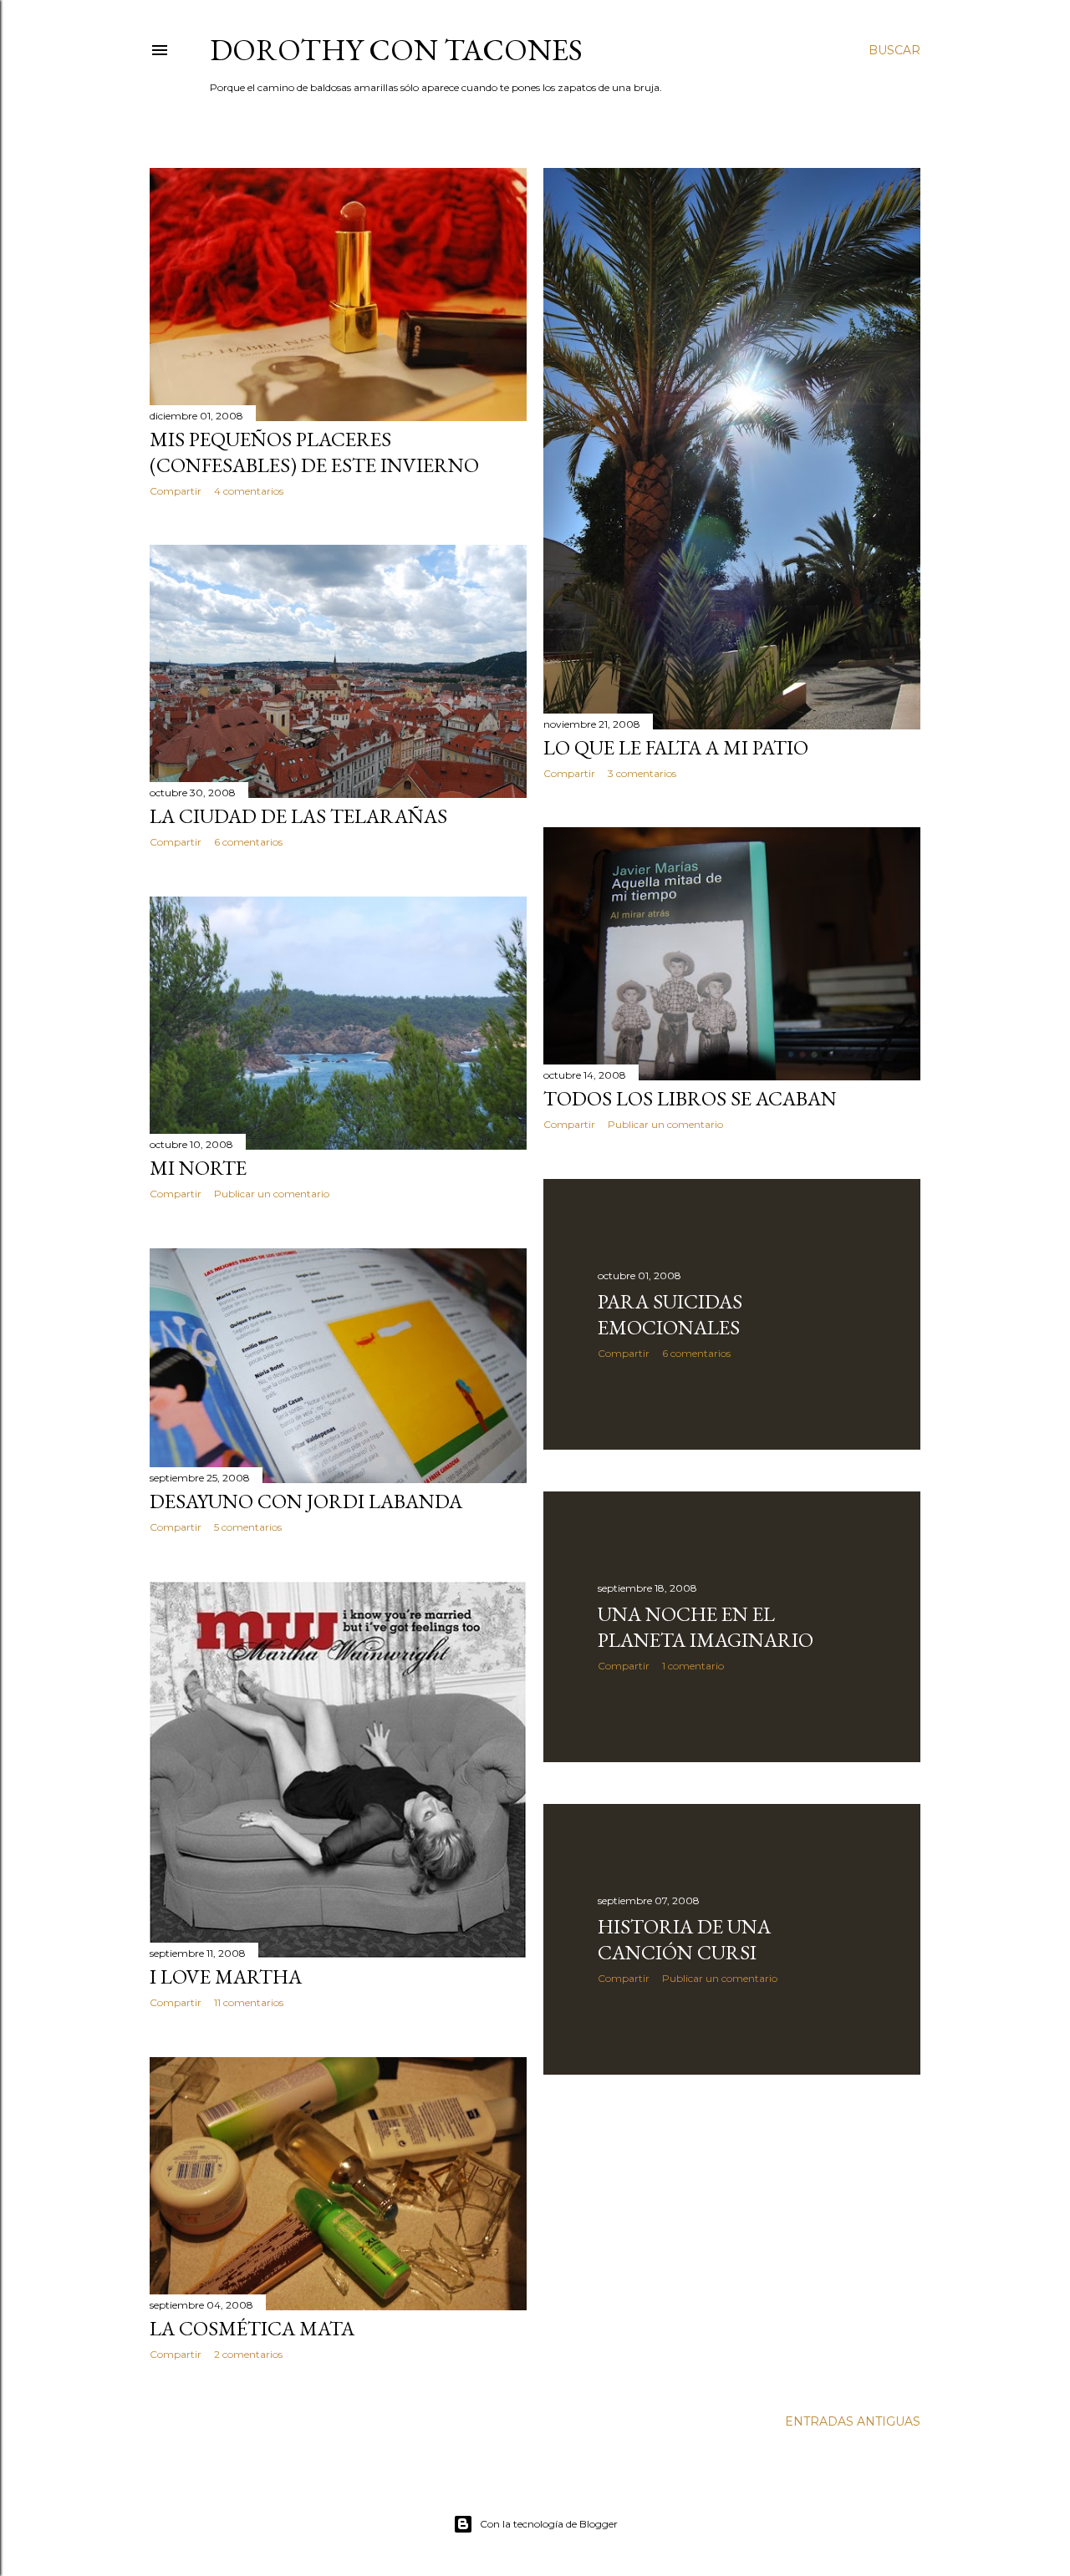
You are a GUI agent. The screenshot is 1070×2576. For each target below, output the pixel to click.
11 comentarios (249, 2002)
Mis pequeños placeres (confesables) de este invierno (314, 452)
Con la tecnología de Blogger (549, 2524)
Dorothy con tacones (396, 50)
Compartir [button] (176, 491)
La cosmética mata (252, 2328)
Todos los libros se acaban (690, 1098)
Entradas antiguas (853, 2421)
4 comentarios (249, 491)
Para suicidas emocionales (670, 1314)
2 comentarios (248, 2354)
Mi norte (198, 1168)
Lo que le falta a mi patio (676, 747)
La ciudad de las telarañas (298, 816)
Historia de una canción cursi (684, 1939)
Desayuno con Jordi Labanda (306, 1501)
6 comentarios (248, 842)
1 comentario (693, 1666)
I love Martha (226, 1976)
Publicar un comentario (665, 1124)
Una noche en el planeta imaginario (706, 1627)
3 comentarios (642, 773)
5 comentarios (248, 1527)
